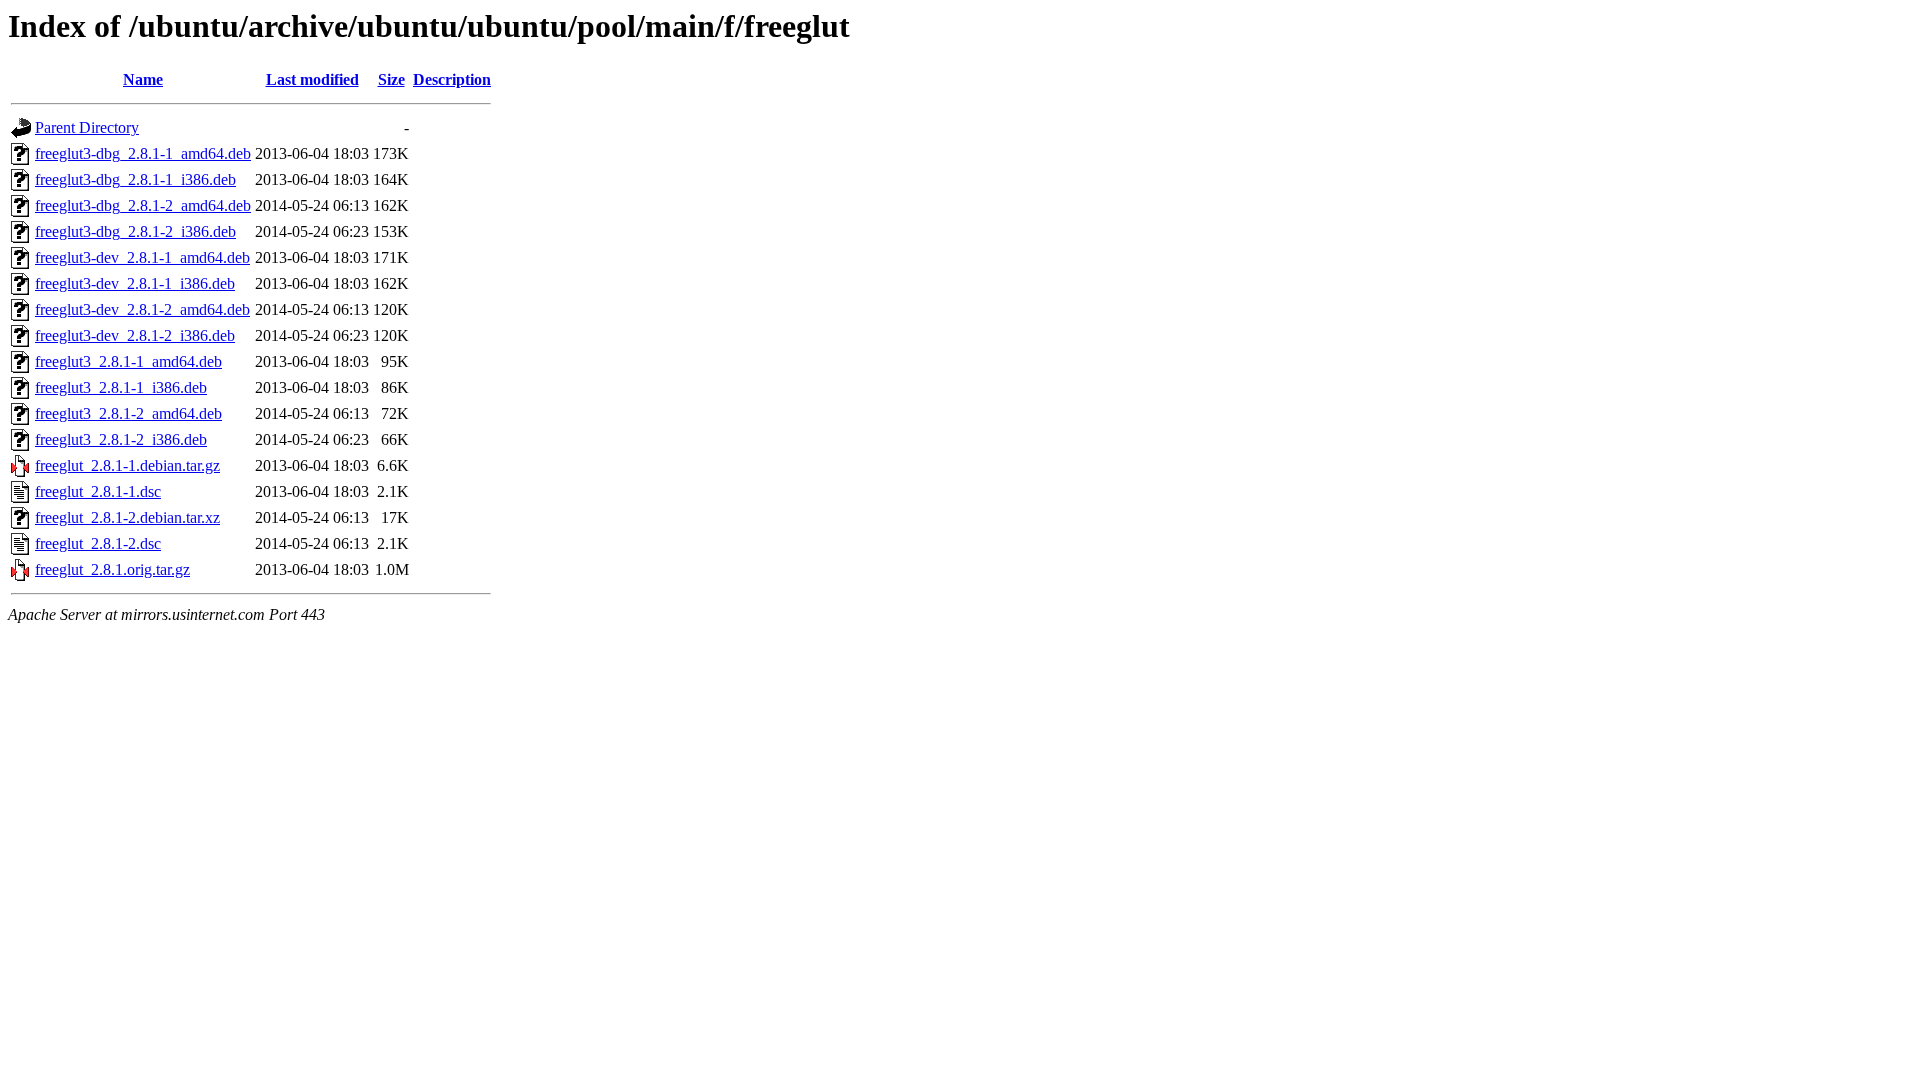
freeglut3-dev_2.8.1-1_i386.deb (135, 283)
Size (391, 79)
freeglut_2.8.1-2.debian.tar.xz (127, 517)
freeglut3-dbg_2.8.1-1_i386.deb (135, 179)
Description (452, 79)
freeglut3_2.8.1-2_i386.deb (121, 439)
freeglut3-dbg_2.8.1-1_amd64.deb (143, 153)
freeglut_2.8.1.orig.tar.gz (112, 569)
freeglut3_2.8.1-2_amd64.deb (128, 413)
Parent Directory (87, 127)
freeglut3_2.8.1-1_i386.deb (121, 387)
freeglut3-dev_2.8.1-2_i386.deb (135, 335)
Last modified (312, 79)
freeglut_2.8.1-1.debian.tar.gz (127, 465)
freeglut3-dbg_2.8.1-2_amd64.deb (143, 205)
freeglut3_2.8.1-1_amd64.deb (128, 361)
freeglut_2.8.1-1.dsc (98, 491)
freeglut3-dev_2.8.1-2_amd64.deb (142, 309)
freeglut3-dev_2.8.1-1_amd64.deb (142, 257)
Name (143, 79)
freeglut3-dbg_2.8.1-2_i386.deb (135, 231)
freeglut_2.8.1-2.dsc (98, 543)
